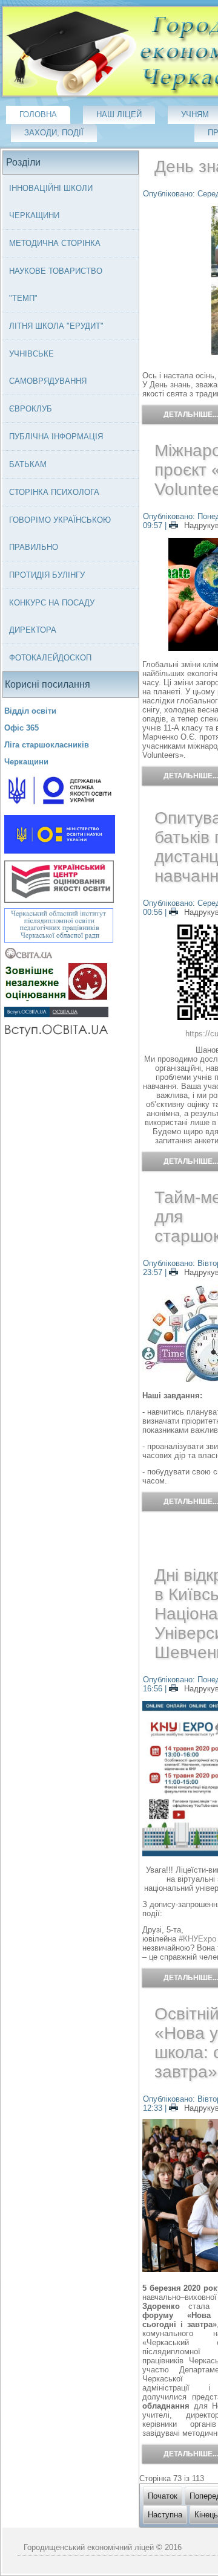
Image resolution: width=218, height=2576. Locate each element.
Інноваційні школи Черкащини (51, 202)
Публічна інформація (56, 437)
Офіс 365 (21, 728)
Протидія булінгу (47, 575)
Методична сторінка (55, 243)
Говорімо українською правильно (60, 534)
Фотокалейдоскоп (50, 658)
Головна (38, 115)
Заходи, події (54, 133)
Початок (163, 2496)
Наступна (165, 2515)
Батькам (28, 464)
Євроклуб (31, 409)
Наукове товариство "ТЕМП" (56, 285)
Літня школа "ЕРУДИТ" (56, 326)
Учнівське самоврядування (48, 367)
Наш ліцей (119, 115)
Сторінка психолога (54, 492)
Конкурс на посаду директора (52, 616)
